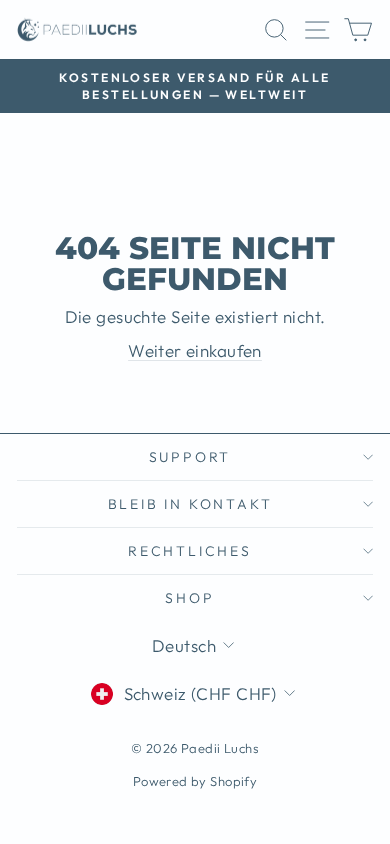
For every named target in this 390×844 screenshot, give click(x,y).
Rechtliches (190, 551)
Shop (189, 598)
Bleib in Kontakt (190, 504)
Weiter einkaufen (195, 350)
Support (190, 457)
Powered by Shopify (195, 781)
